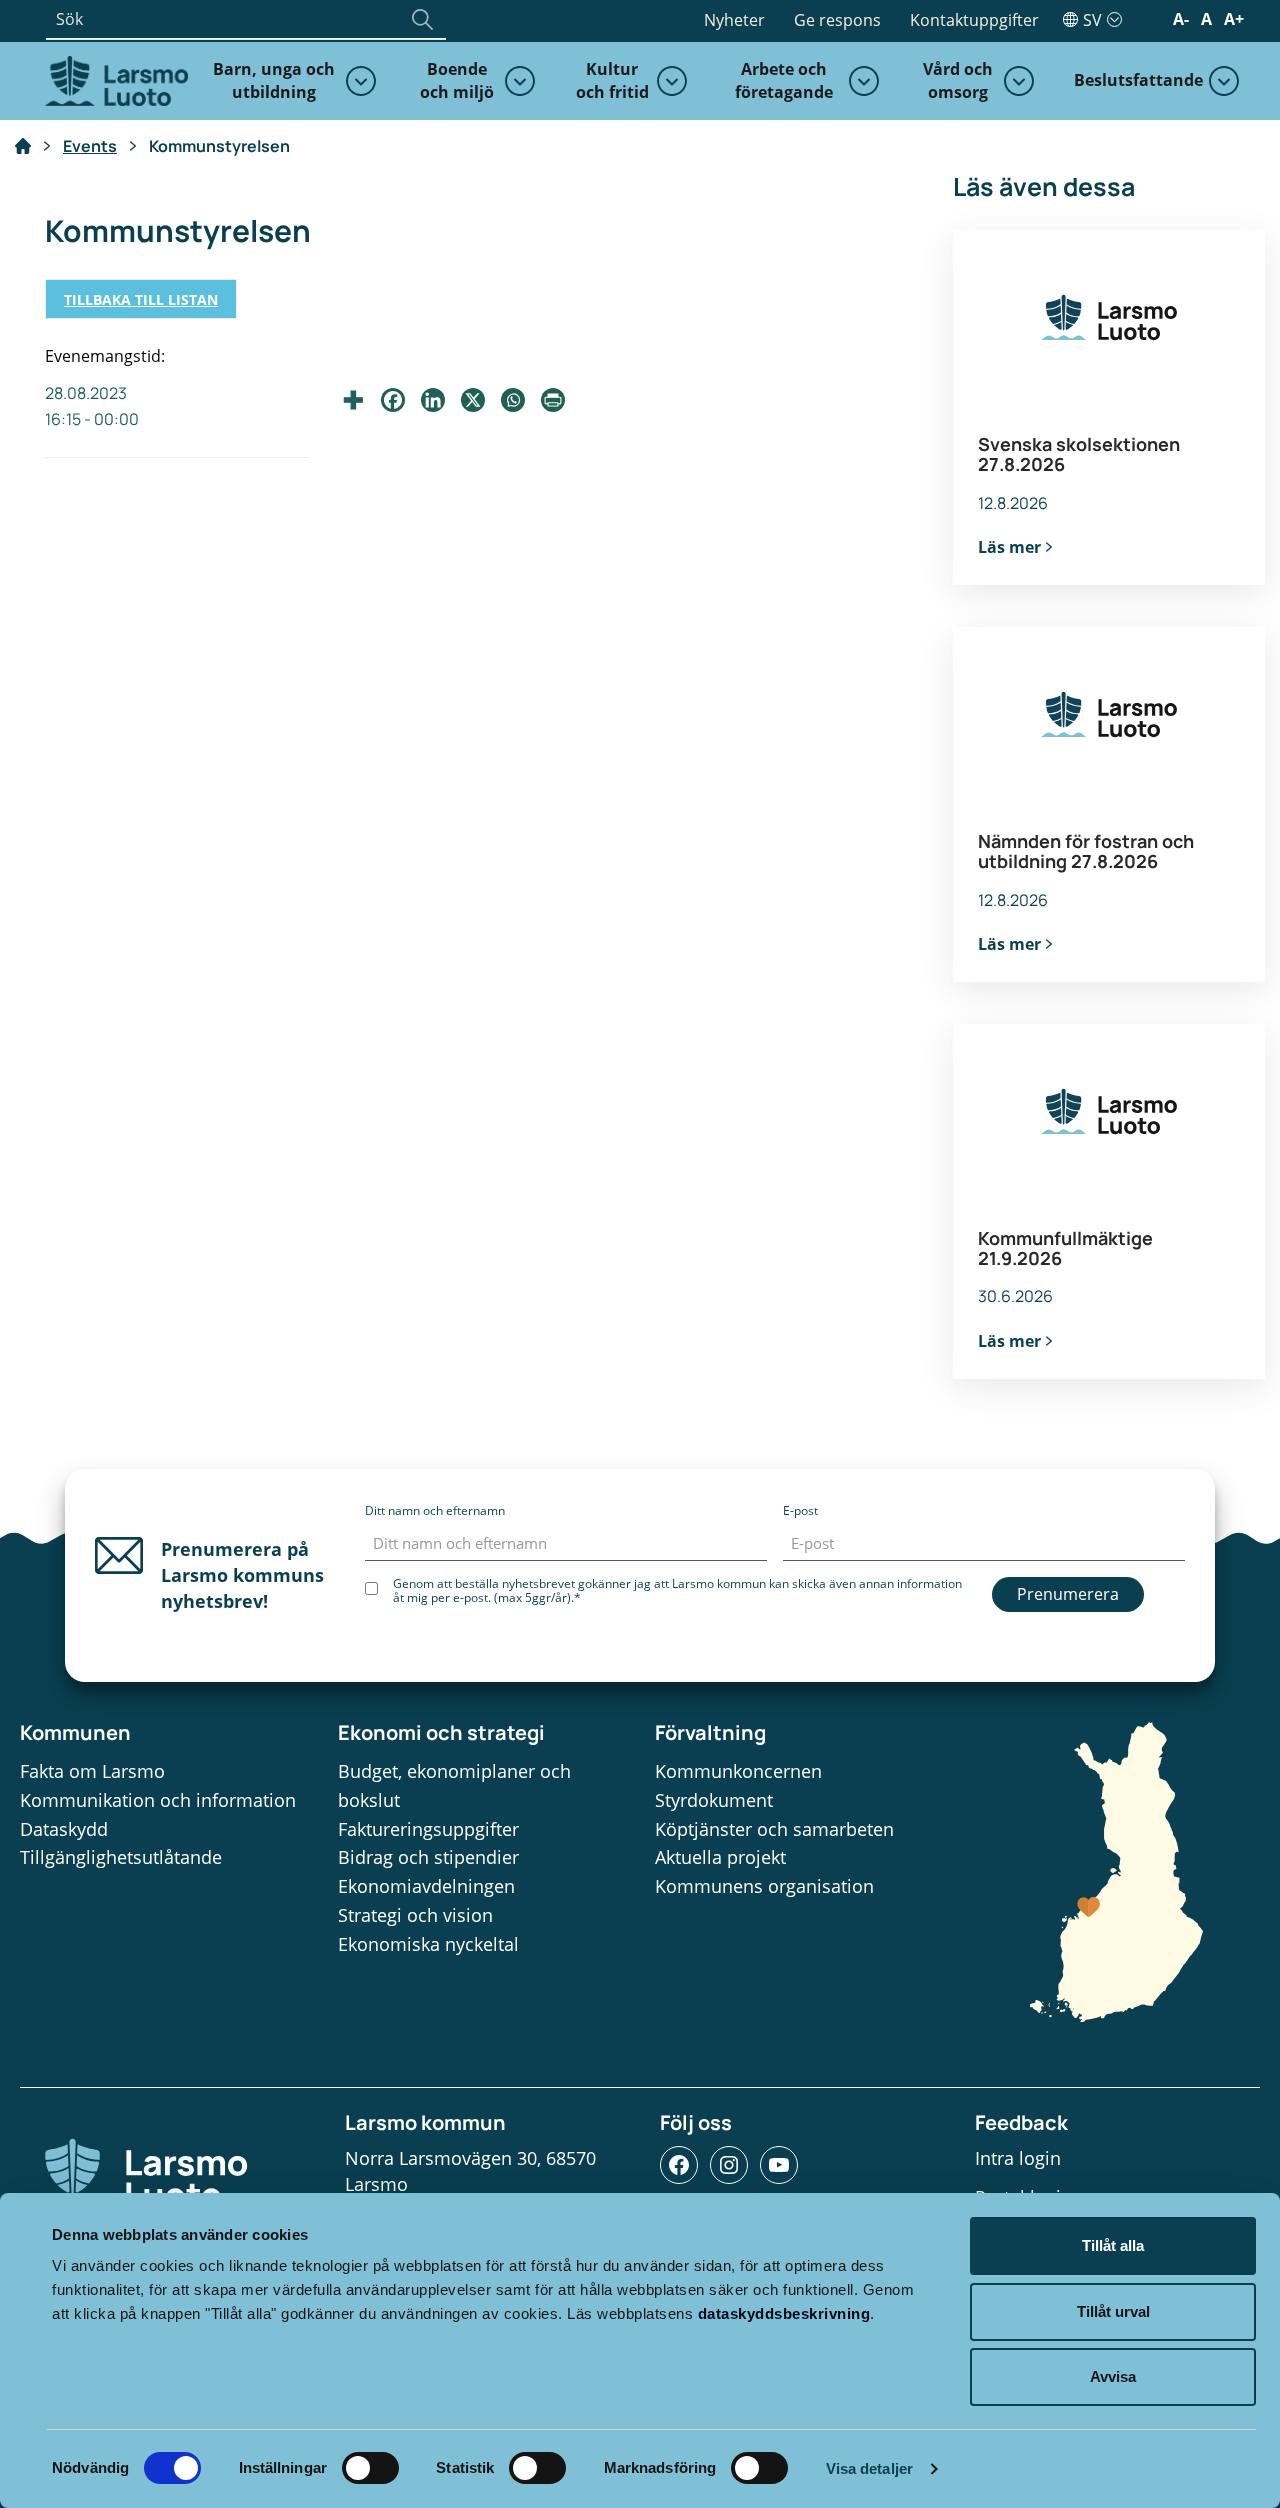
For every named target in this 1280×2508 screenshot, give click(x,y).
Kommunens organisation (764, 1886)
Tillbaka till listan (141, 299)
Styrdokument (714, 1800)
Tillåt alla (1113, 2245)
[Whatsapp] (513, 400)
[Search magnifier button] (422, 19)
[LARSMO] (114, 79)
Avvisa (1113, 2376)
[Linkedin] (433, 400)
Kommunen (75, 1732)
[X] (473, 400)
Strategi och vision (415, 1915)
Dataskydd (64, 1829)
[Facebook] (393, 400)
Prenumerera (1068, 1594)
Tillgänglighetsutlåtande (121, 1857)
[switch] (370, 2468)
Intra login (1018, 2158)
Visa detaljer (869, 2468)
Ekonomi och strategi (441, 1732)
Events (90, 146)
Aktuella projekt (720, 1857)
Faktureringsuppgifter (428, 1829)
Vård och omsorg (958, 80)
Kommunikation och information (158, 1800)
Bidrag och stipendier (428, 1857)
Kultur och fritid (612, 80)
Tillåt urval (1113, 2311)
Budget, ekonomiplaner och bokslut (454, 1785)
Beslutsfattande (1138, 80)
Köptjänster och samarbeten (774, 1829)
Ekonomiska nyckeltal (428, 1944)
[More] (353, 400)
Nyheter (734, 20)
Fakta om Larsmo (92, 1771)
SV (1092, 20)
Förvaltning (710, 1732)
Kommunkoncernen (738, 1771)
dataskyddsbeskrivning (784, 2313)
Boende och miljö (457, 80)
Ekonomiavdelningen (426, 1886)
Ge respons (837, 20)
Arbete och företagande (784, 80)
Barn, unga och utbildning (274, 80)
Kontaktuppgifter (974, 20)
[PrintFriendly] (553, 400)
